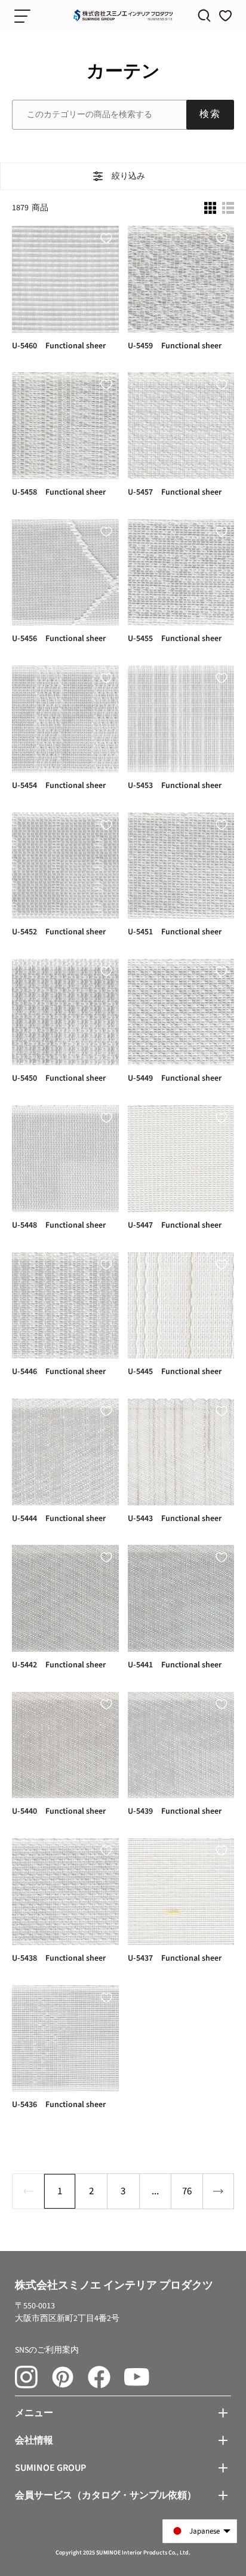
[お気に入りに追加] (106, 238)
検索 (210, 114)
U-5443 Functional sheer (175, 1519)
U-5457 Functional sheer (175, 493)
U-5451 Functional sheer (175, 932)
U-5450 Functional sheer (59, 1079)
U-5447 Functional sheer (175, 1226)
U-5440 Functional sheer (59, 1812)
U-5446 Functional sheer (59, 1372)
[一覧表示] (228, 208)
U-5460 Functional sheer (59, 346)
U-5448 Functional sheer (59, 1226)
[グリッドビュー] (210, 208)
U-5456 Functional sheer (59, 639)
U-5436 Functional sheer (59, 2105)
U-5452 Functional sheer (59, 932)
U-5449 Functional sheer (175, 1079)
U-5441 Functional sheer (175, 1665)
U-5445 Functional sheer (175, 1372)
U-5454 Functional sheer (59, 786)
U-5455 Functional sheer (175, 639)
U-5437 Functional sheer (175, 1959)
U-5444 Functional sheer (59, 1519)
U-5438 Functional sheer (59, 1959)
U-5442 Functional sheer (59, 1665)
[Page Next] (218, 2191)
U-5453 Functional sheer (175, 786)
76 (187, 2191)
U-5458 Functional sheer (59, 493)
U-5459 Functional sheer (175, 346)
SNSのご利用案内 (47, 2350)
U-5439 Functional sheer (175, 1812)
